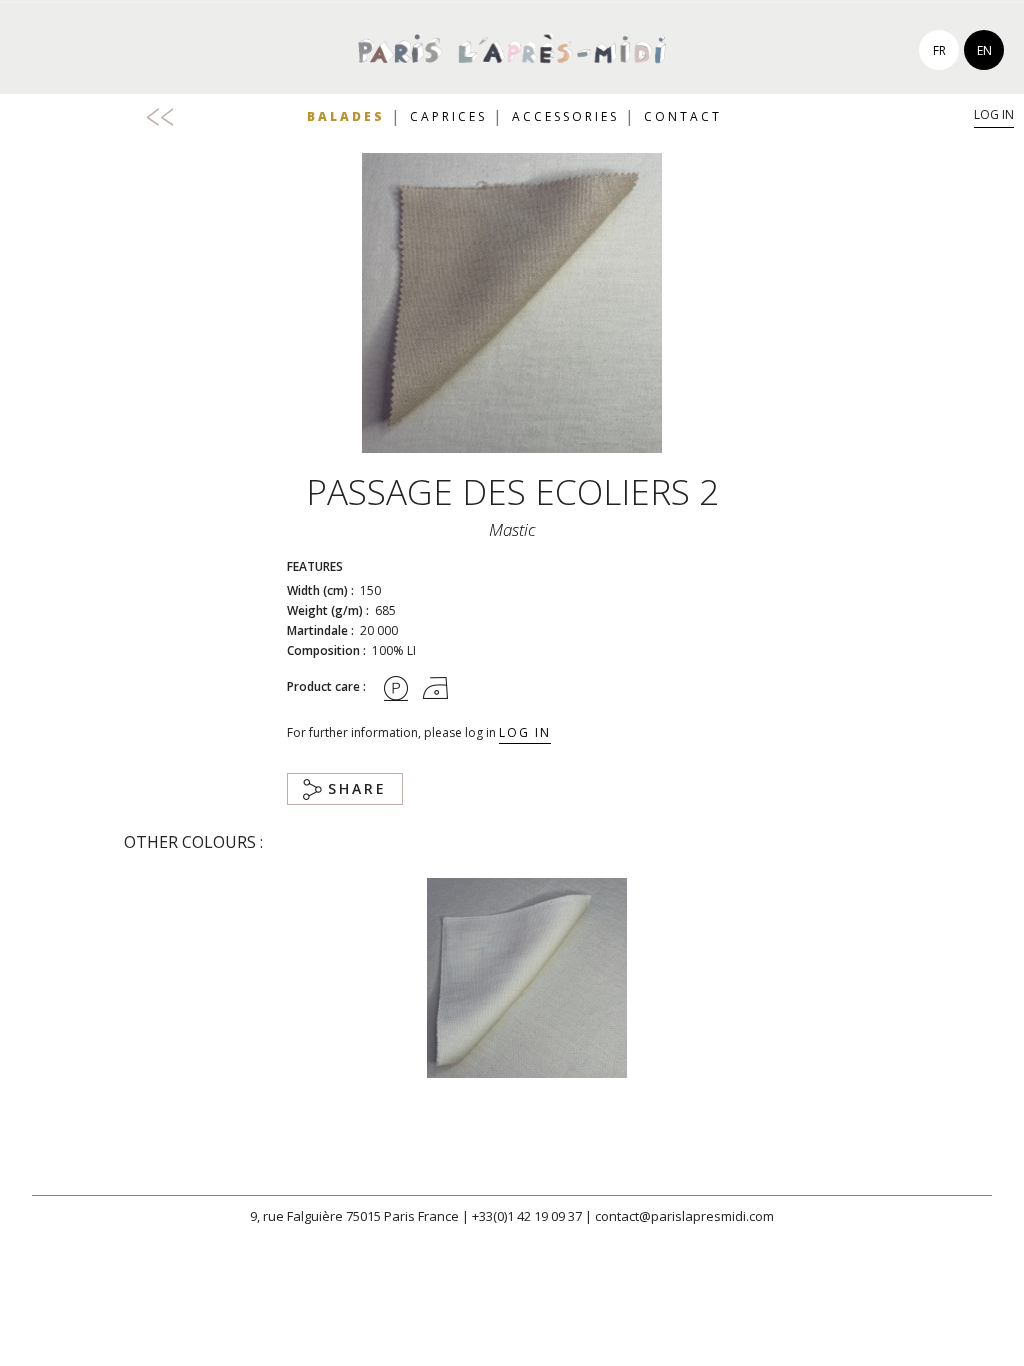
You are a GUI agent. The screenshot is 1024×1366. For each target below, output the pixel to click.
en (984, 50)
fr (939, 50)
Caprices (448, 116)
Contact (683, 116)
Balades (346, 116)
